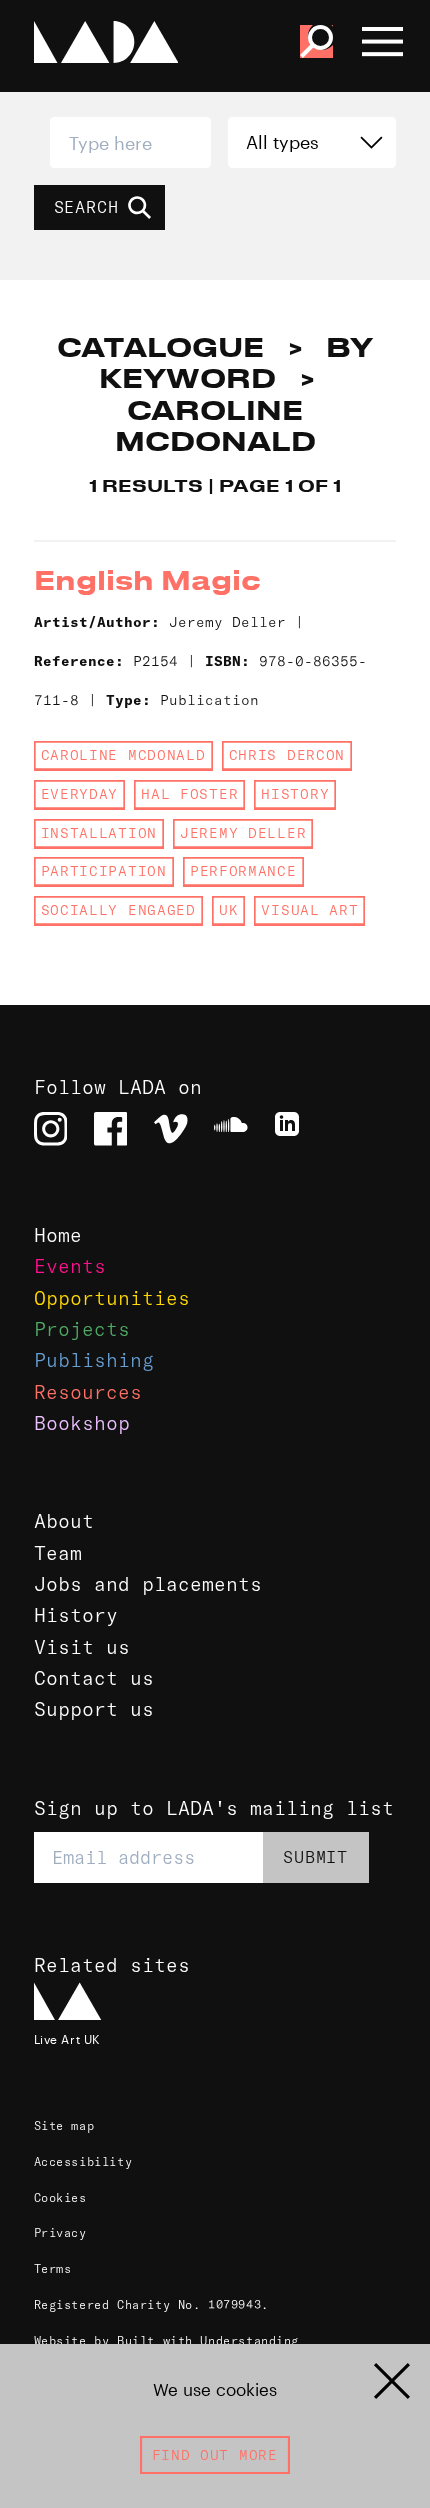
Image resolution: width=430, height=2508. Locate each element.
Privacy (60, 2232)
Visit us (82, 1647)
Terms (53, 2268)
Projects (82, 1329)
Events (70, 1266)
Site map (64, 2125)
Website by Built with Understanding (167, 2340)
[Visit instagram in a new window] (51, 1129)
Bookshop (82, 1423)
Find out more (215, 2455)
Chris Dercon (287, 755)
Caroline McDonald (123, 755)
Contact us (94, 1678)
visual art (309, 910)
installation (99, 833)
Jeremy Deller (243, 833)
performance (243, 871)
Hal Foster (189, 794)
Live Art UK (67, 2039)
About (64, 1521)
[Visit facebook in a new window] (111, 1129)
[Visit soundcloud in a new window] (231, 1129)
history (295, 794)
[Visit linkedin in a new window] (292, 1129)
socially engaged (118, 910)
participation (104, 871)
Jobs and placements (148, 1584)
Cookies (60, 2197)
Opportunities (112, 1298)
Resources (88, 1392)
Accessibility (83, 2161)
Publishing (94, 1360)
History (76, 1615)
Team (58, 1553)
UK (228, 910)
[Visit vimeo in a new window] (171, 1129)
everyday (80, 794)
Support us (94, 1709)
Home (58, 1235)
